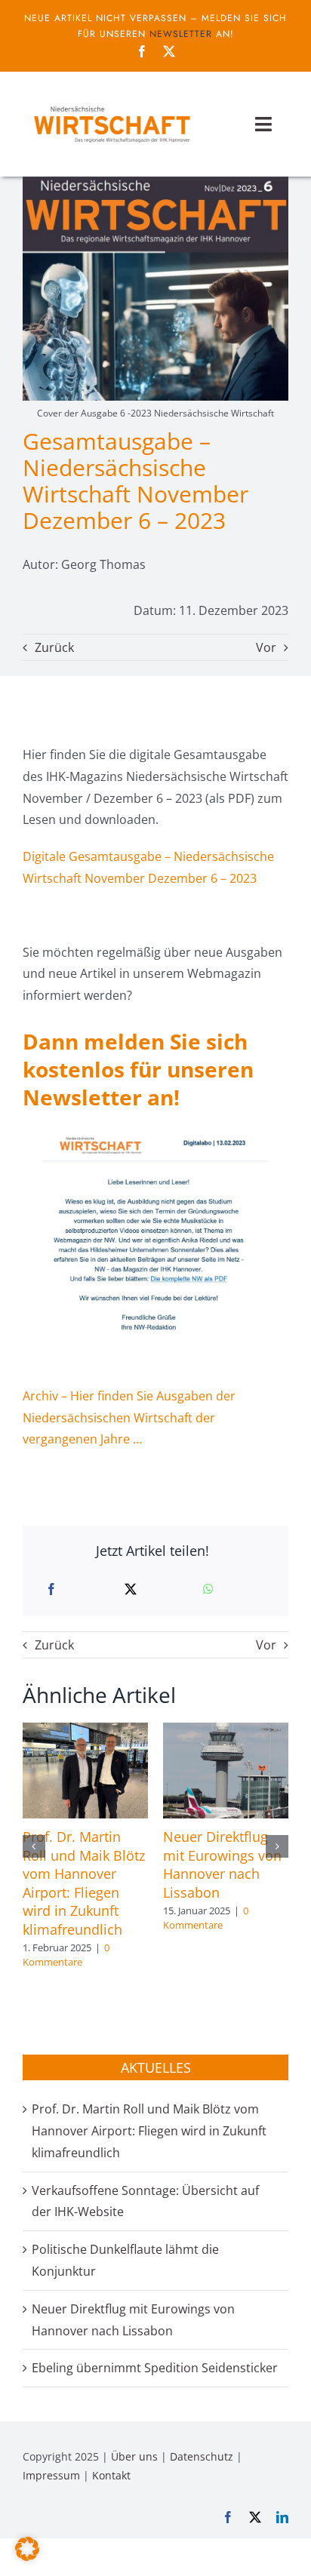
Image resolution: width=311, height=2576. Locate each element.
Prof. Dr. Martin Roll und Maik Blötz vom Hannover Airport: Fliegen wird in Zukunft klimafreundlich (84, 1883)
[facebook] (142, 51)
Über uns (134, 2456)
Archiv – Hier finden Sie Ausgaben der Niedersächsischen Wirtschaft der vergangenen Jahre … (129, 1418)
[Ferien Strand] (111, 105)
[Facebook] (51, 1589)
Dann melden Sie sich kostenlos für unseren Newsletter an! (138, 1069)
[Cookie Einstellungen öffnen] (27, 2556)
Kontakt (111, 2475)
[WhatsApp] (208, 1589)
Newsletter (181, 34)
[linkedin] (282, 2517)
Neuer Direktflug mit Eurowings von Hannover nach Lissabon (222, 1864)
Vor (266, 647)
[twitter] (169, 51)
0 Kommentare (66, 1955)
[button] (34, 1846)
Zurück (54, 647)
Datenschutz (202, 2456)
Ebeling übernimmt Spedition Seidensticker (155, 2368)
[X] (131, 1589)
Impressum (51, 2475)
